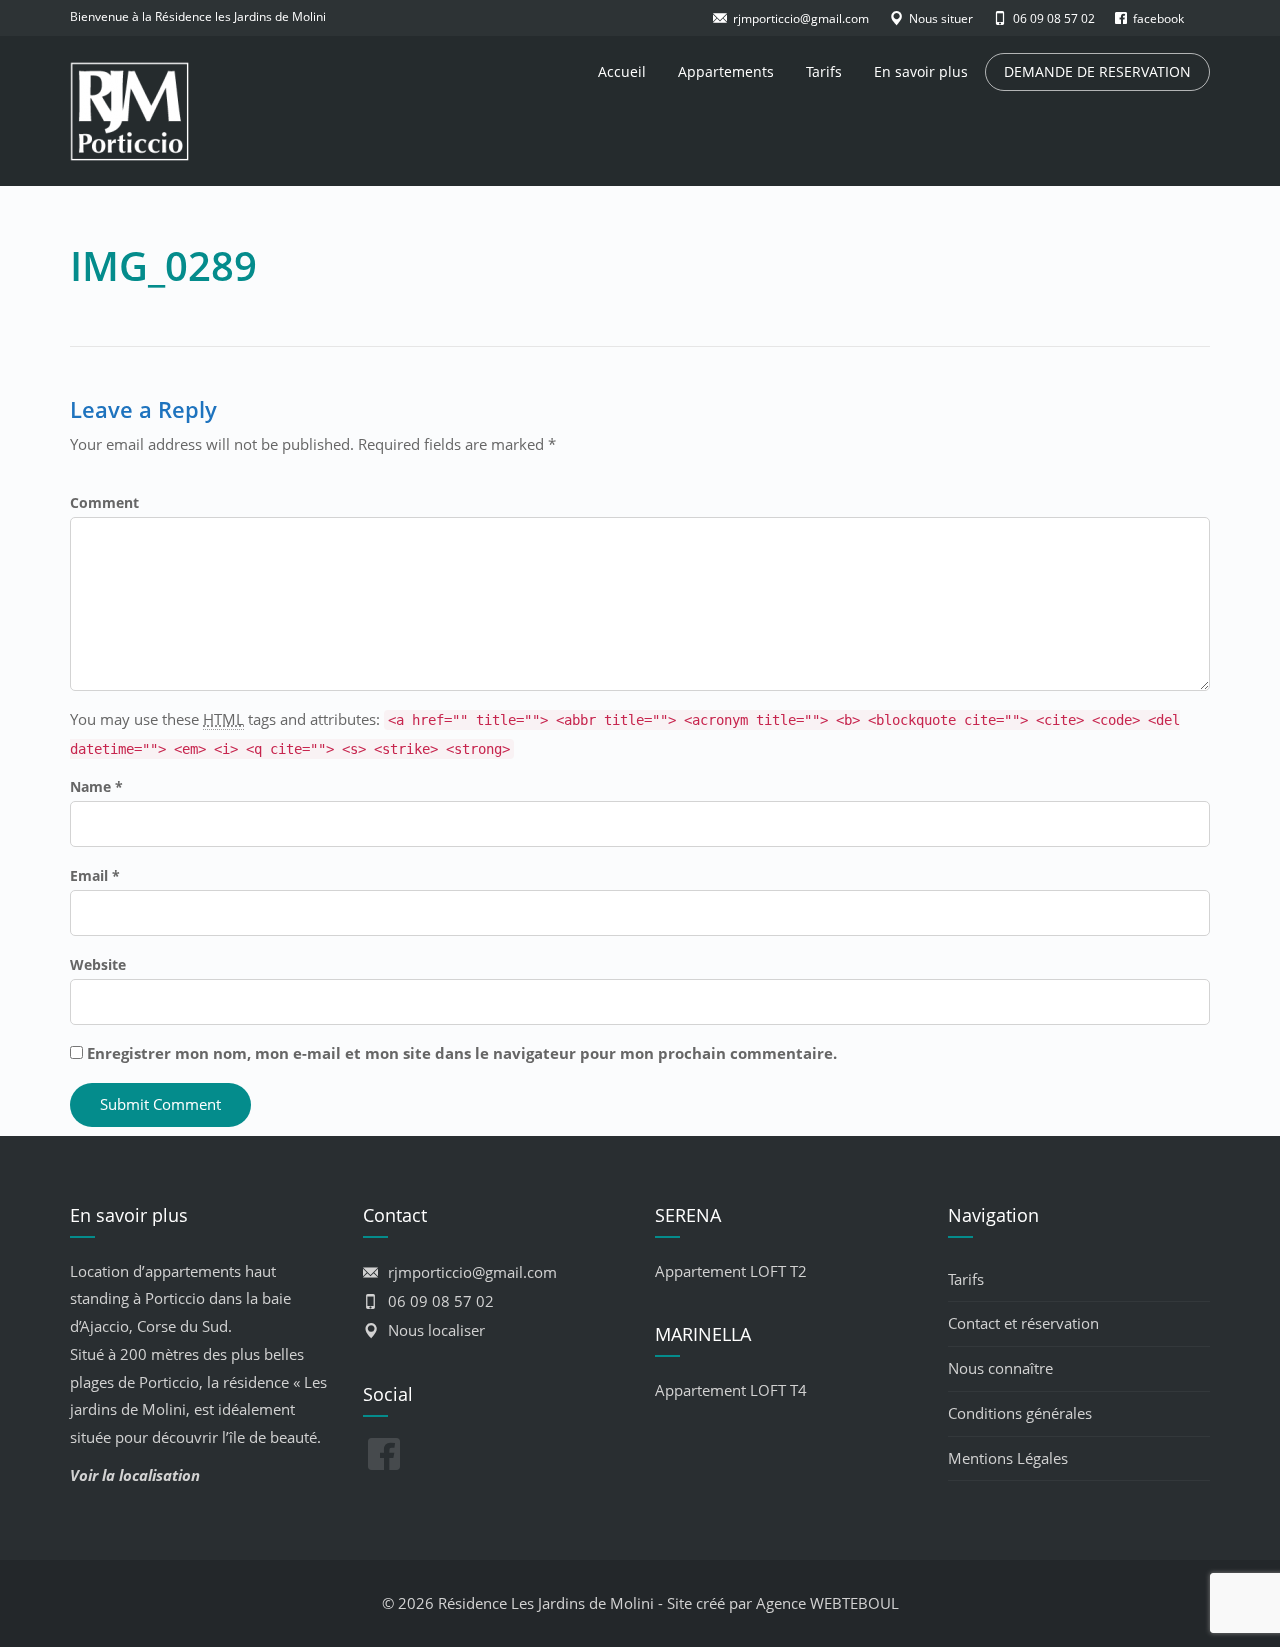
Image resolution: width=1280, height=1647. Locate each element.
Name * (96, 786)
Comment (104, 502)
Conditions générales (1020, 1413)
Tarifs (824, 71)
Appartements (726, 71)
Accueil (622, 71)
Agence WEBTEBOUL (827, 1603)
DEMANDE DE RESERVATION (1097, 71)
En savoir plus (921, 71)
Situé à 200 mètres (134, 1354)
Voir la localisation (135, 1475)
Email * (95, 875)
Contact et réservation (1023, 1323)
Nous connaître (1000, 1368)
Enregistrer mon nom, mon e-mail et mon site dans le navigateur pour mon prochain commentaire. (462, 1053)
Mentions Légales (1008, 1458)
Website (98, 964)
